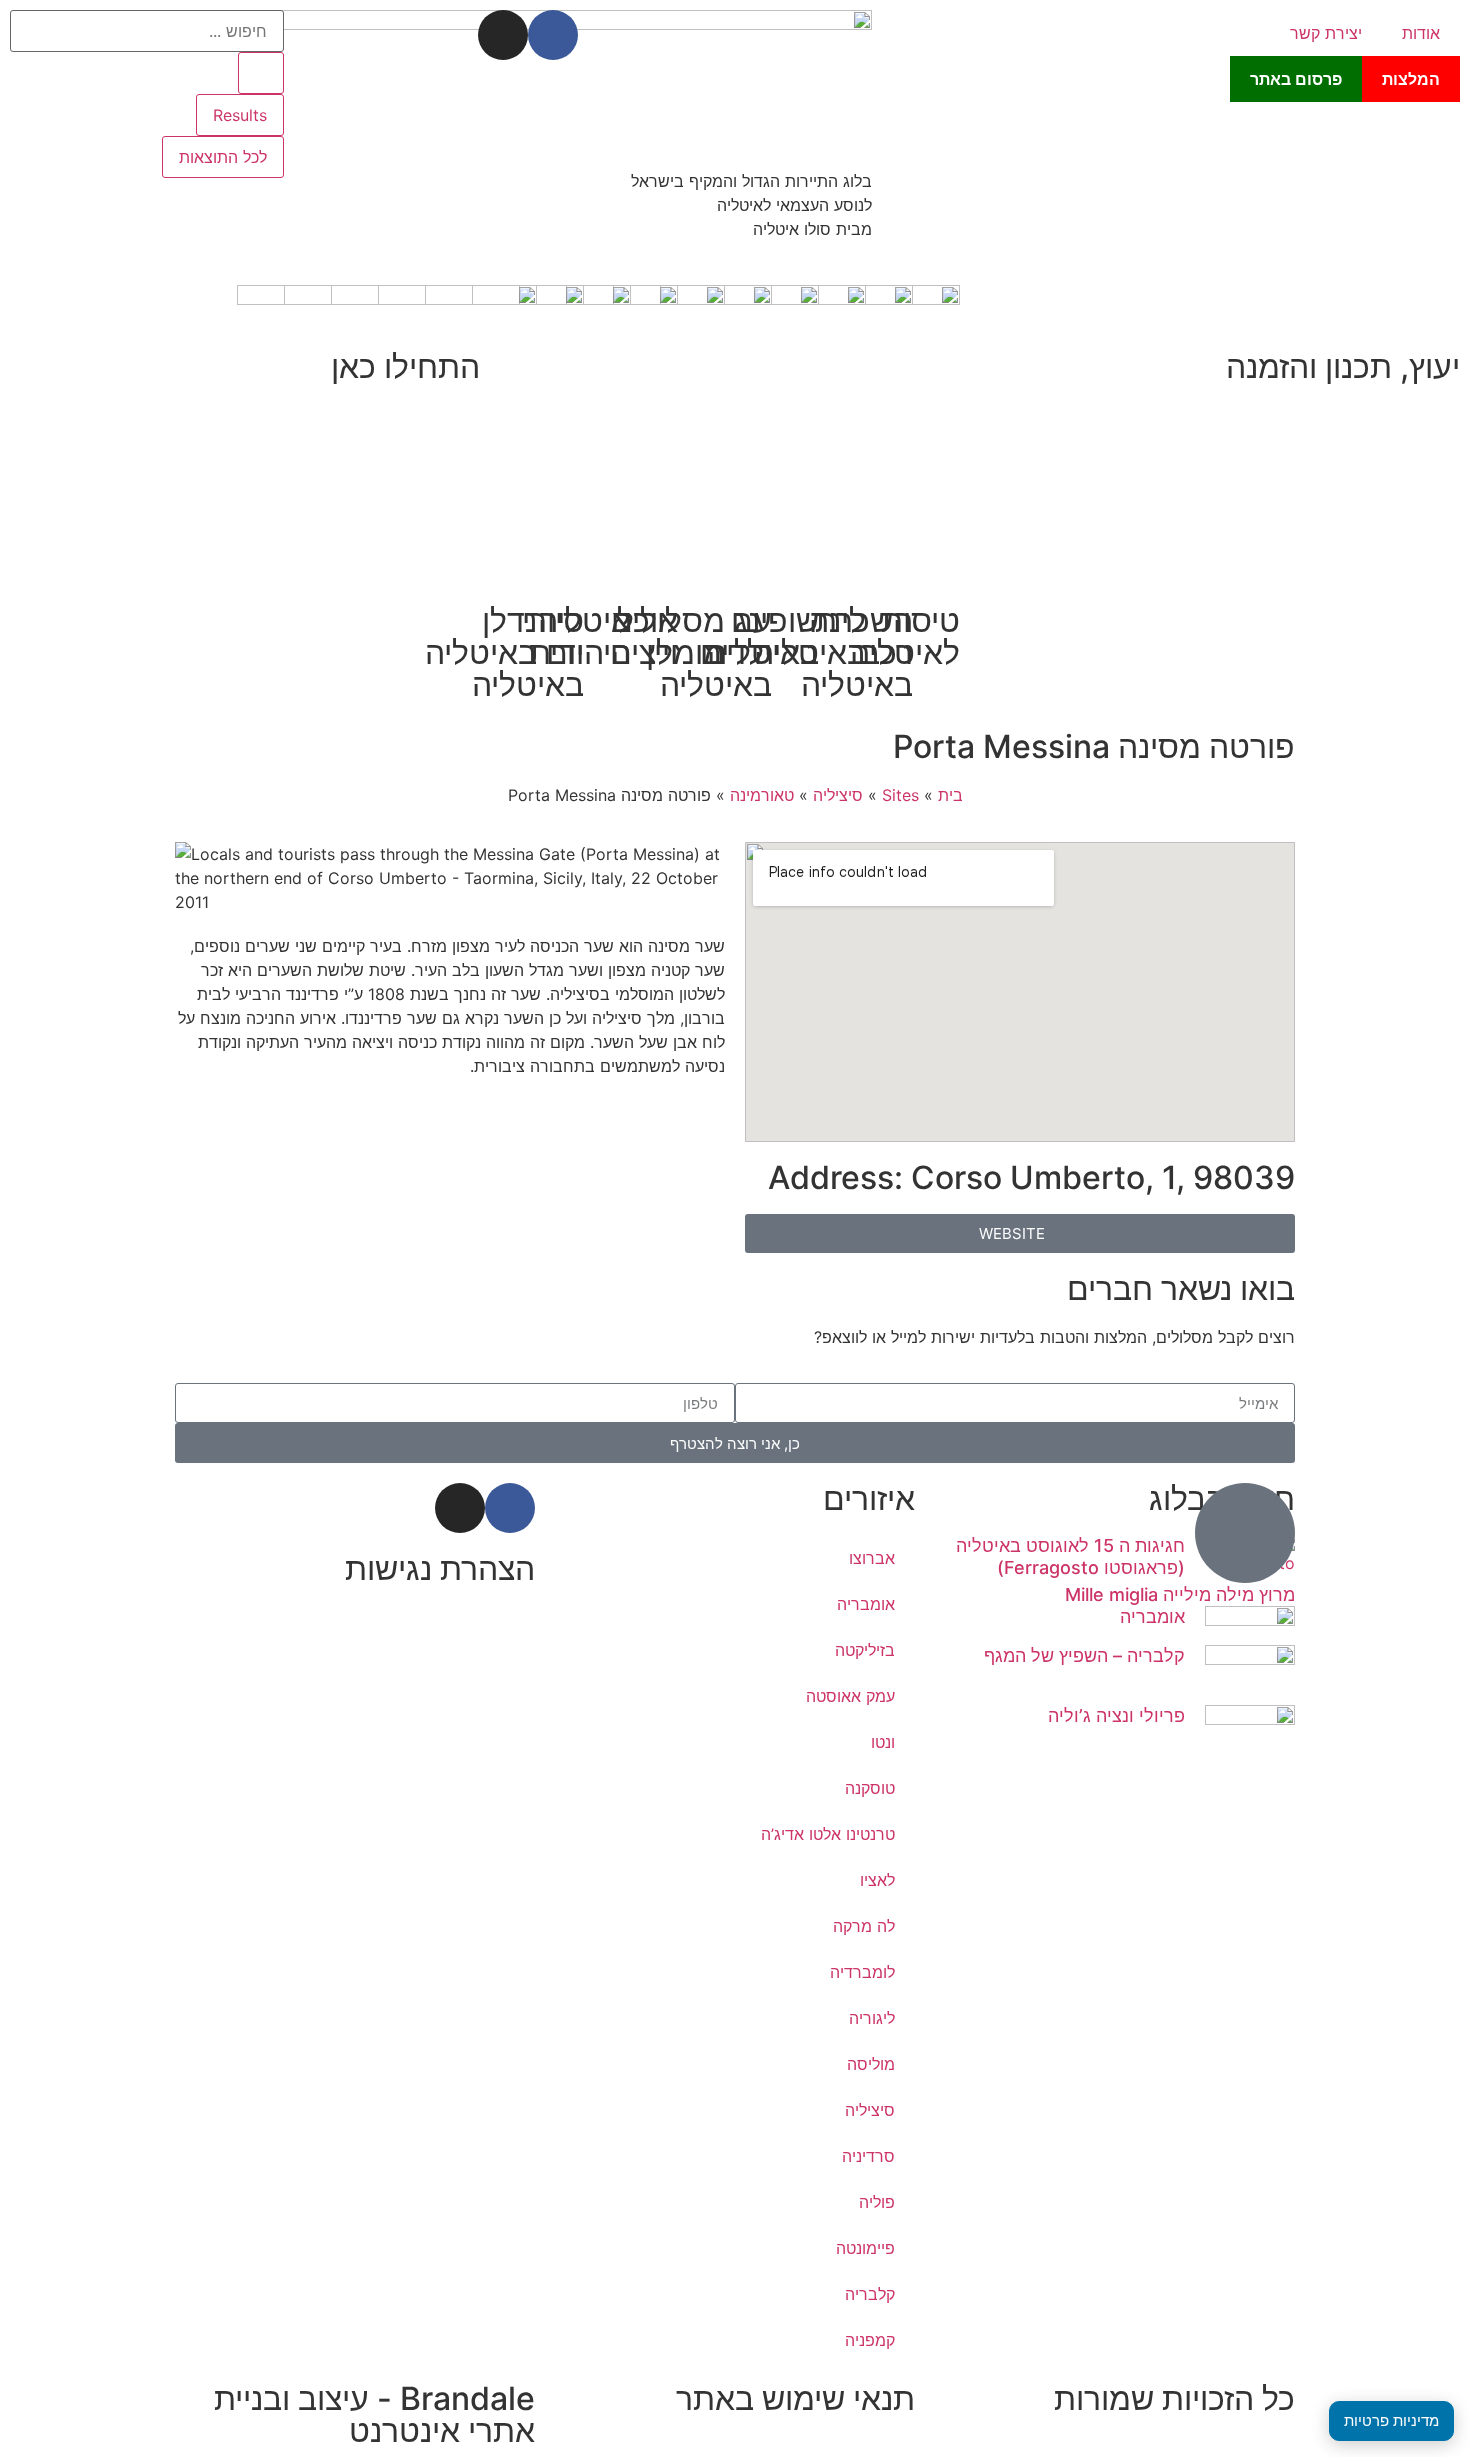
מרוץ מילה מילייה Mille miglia (1180, 1594)
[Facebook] (553, 35)
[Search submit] (261, 73)
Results (240, 115)
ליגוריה (872, 2018)
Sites (900, 795)
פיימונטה (865, 2248)
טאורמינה (762, 795)
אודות (1421, 33)
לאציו (877, 1880)
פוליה (877, 2202)
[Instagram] (503, 35)
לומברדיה (862, 1972)
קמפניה (870, 2340)
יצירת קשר (1326, 33)
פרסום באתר (1296, 79)
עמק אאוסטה (850, 1696)
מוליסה (871, 2064)
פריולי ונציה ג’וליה (1116, 1715)
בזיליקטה (865, 1650)
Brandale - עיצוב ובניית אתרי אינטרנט (374, 2414)
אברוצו (872, 1558)
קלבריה (870, 2294)
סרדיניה (868, 2156)
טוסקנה (870, 1788)
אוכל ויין (647, 636)
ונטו (883, 1742)
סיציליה (838, 795)
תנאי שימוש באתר (795, 2398)
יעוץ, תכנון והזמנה (1343, 366)
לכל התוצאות (223, 157)
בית (950, 795)
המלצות (1411, 79)
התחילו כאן (405, 366)
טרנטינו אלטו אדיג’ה (828, 1834)
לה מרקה (864, 1926)
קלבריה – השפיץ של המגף (1084, 1655)
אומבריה (1152, 1616)
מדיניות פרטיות (1391, 2420)
